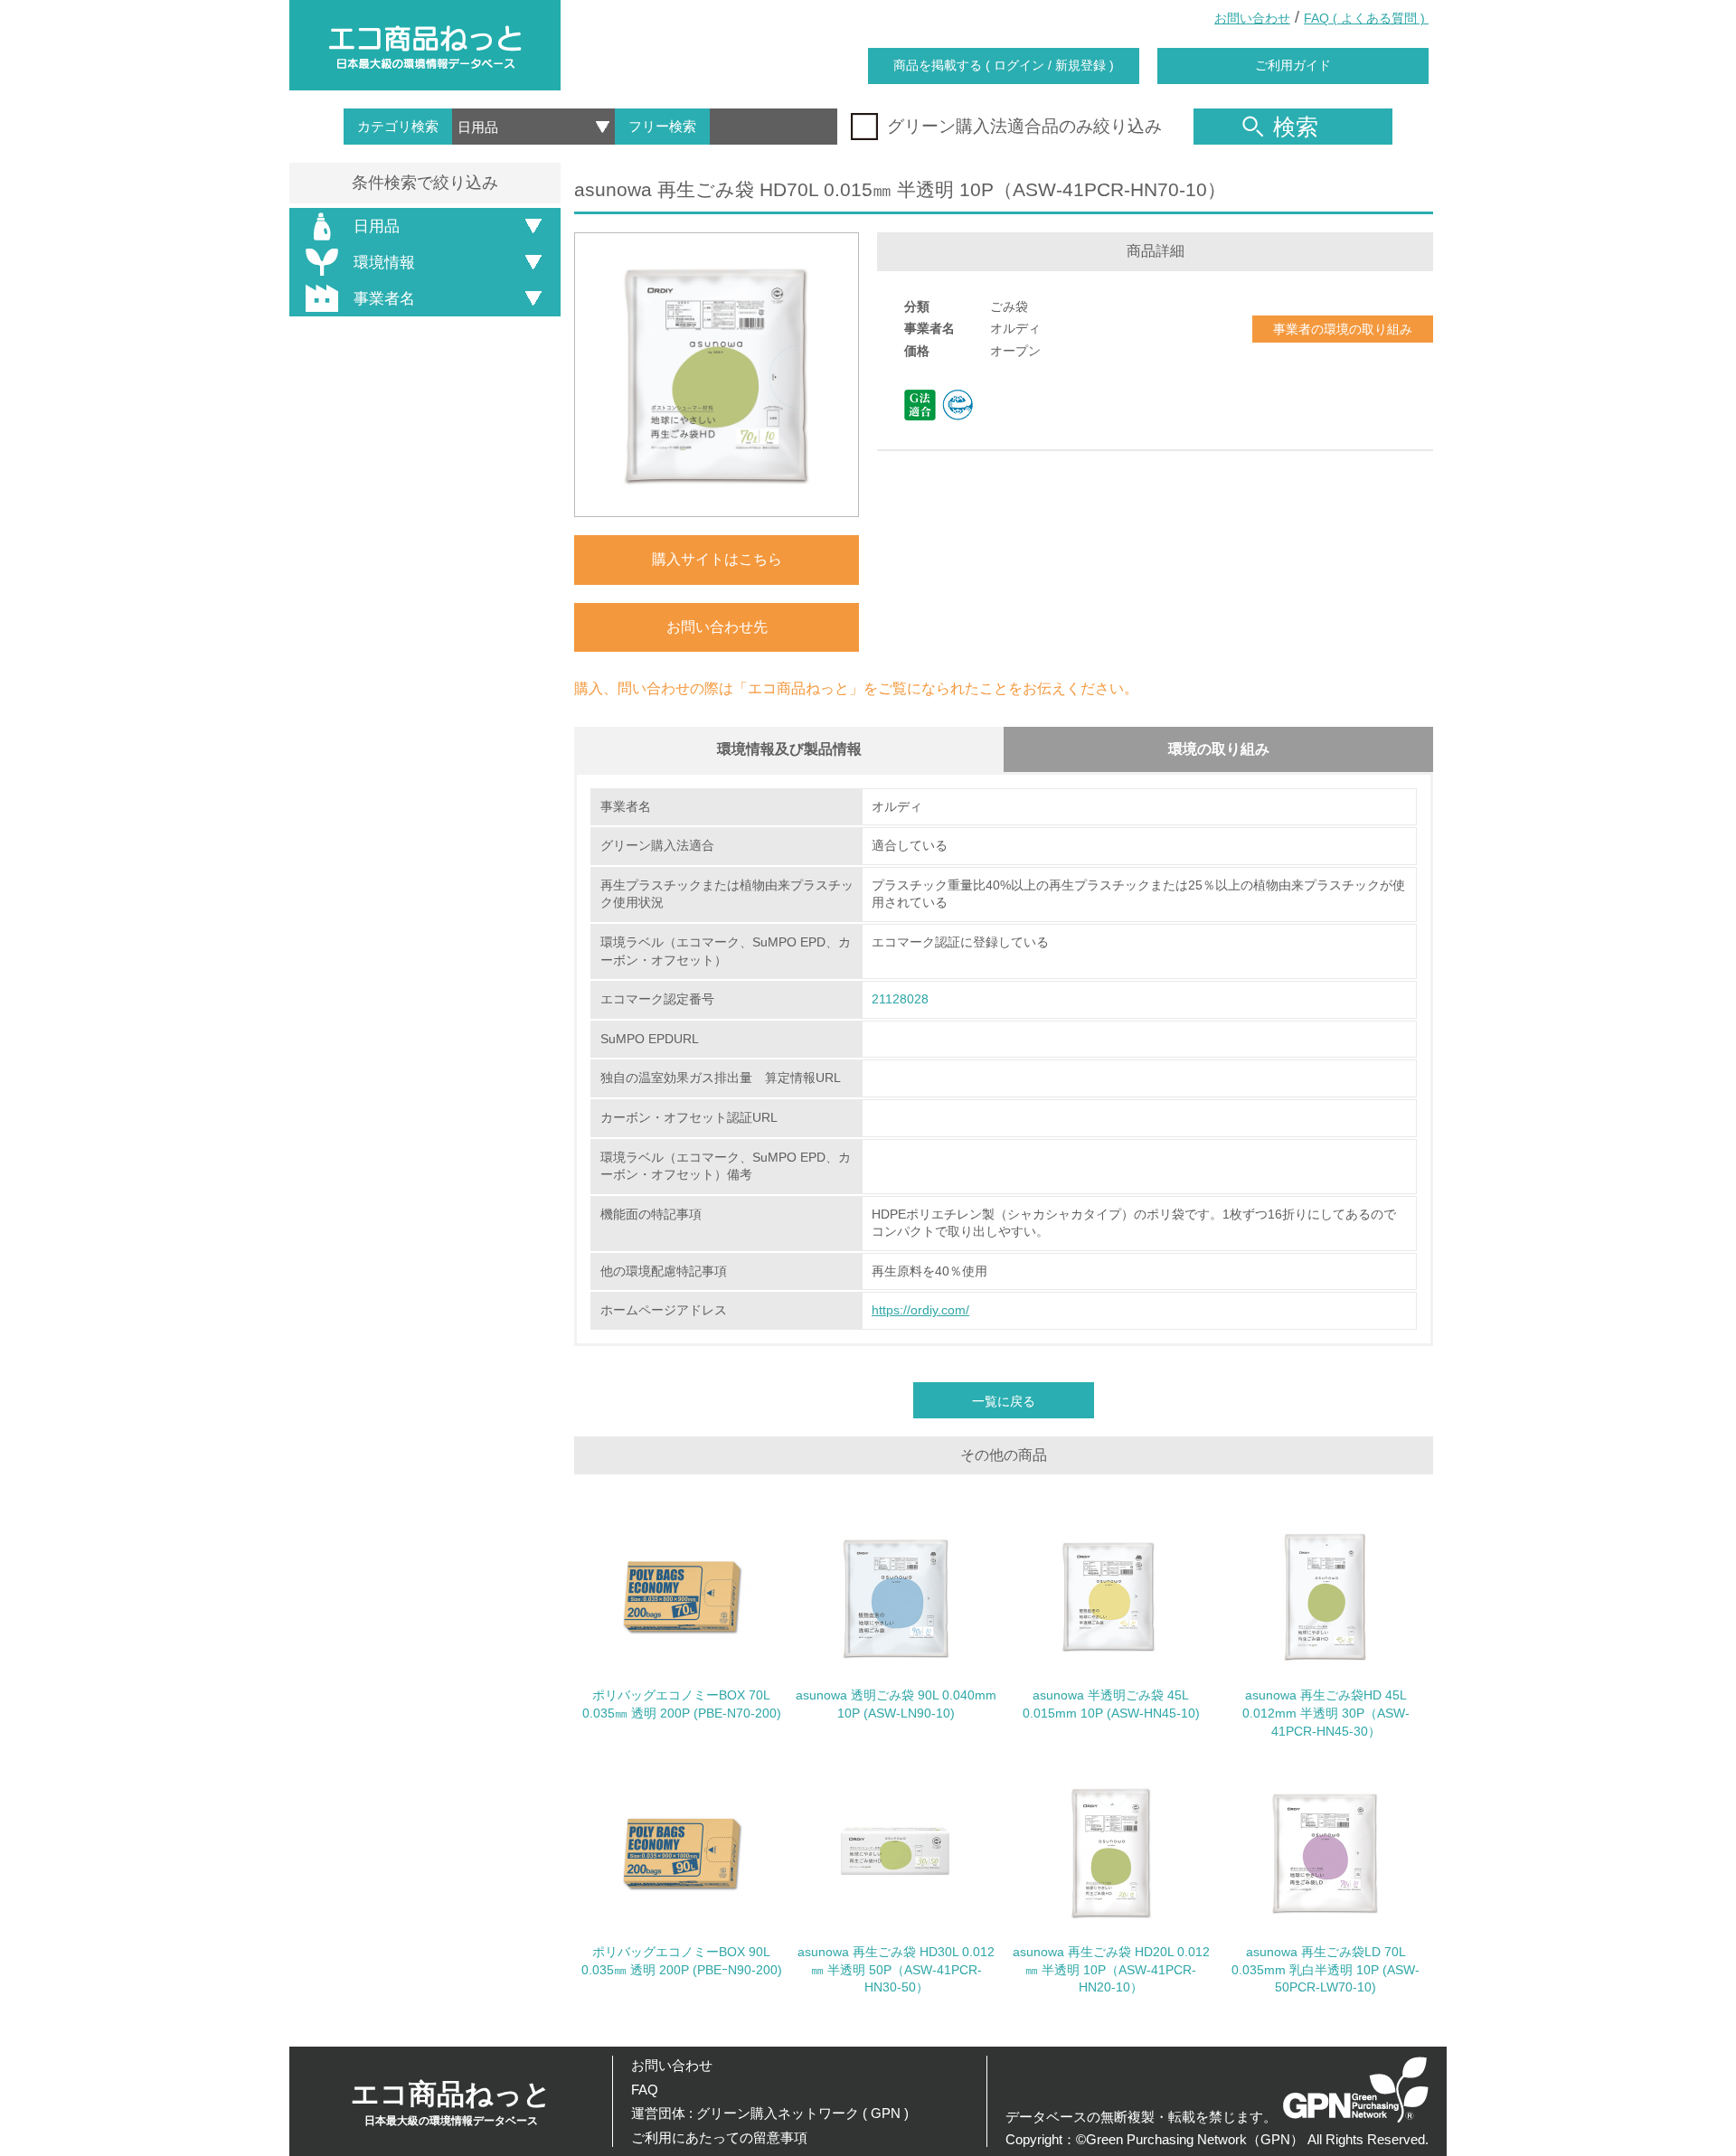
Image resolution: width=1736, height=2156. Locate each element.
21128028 (900, 999)
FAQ (645, 2090)
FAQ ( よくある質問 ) (1366, 18)
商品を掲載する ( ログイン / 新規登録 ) (1004, 65)
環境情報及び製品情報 (789, 749)
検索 (1296, 127)
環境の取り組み (1219, 749)
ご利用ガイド (1293, 65)
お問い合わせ (1252, 18)
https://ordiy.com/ (920, 1310)
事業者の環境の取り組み (1343, 329)
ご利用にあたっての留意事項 (719, 2137)
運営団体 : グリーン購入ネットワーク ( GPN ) (770, 2113)
